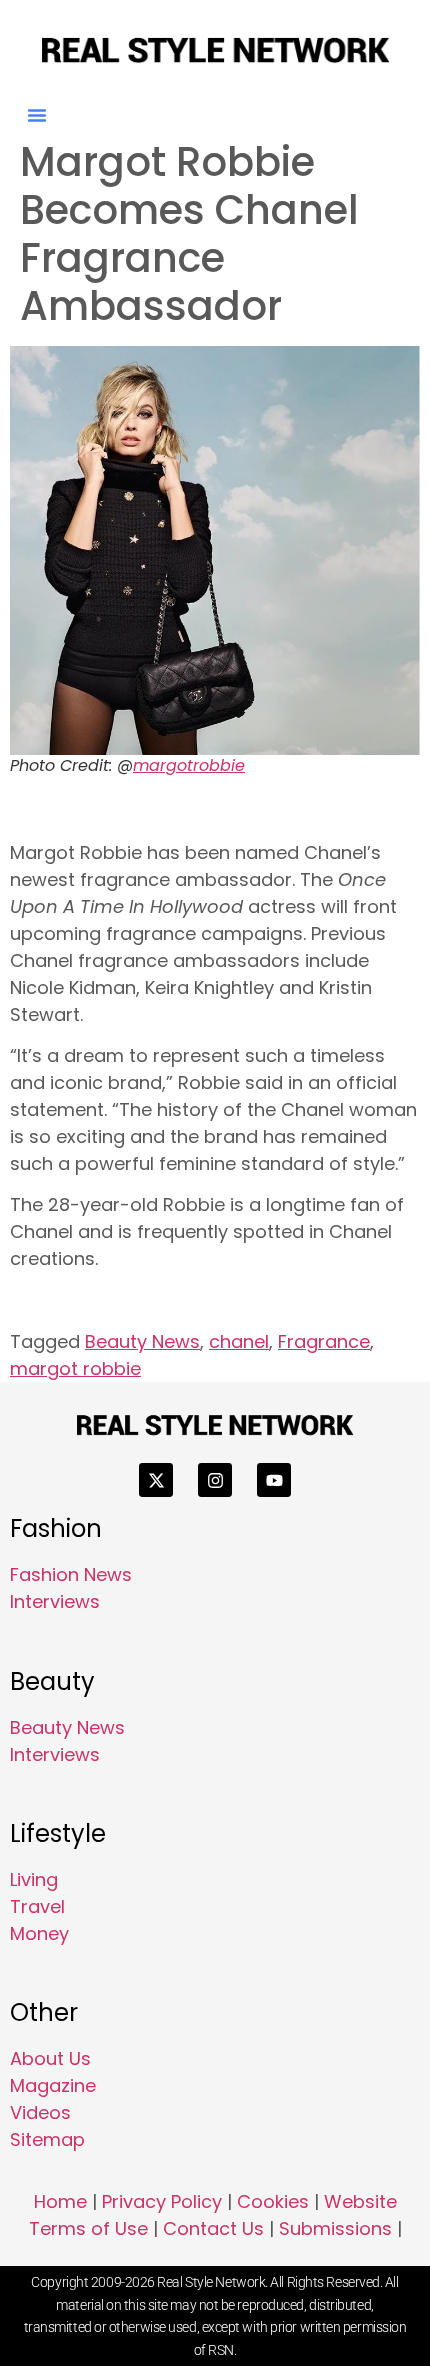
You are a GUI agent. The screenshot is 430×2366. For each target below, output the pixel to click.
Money (39, 1933)
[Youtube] (274, 1480)
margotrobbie (189, 765)
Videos (40, 2112)
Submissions (335, 2228)
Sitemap (47, 2139)
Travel (37, 1906)
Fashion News (71, 1574)
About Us (50, 2058)
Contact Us (213, 2228)
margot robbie (75, 1368)
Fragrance (324, 1341)
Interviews (55, 1601)
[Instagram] (215, 1480)
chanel (239, 1341)
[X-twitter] (156, 1480)
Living (34, 1879)
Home (60, 2201)
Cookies (273, 2201)
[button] (37, 115)
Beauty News (142, 1341)
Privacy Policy (162, 2201)
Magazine (53, 2085)
